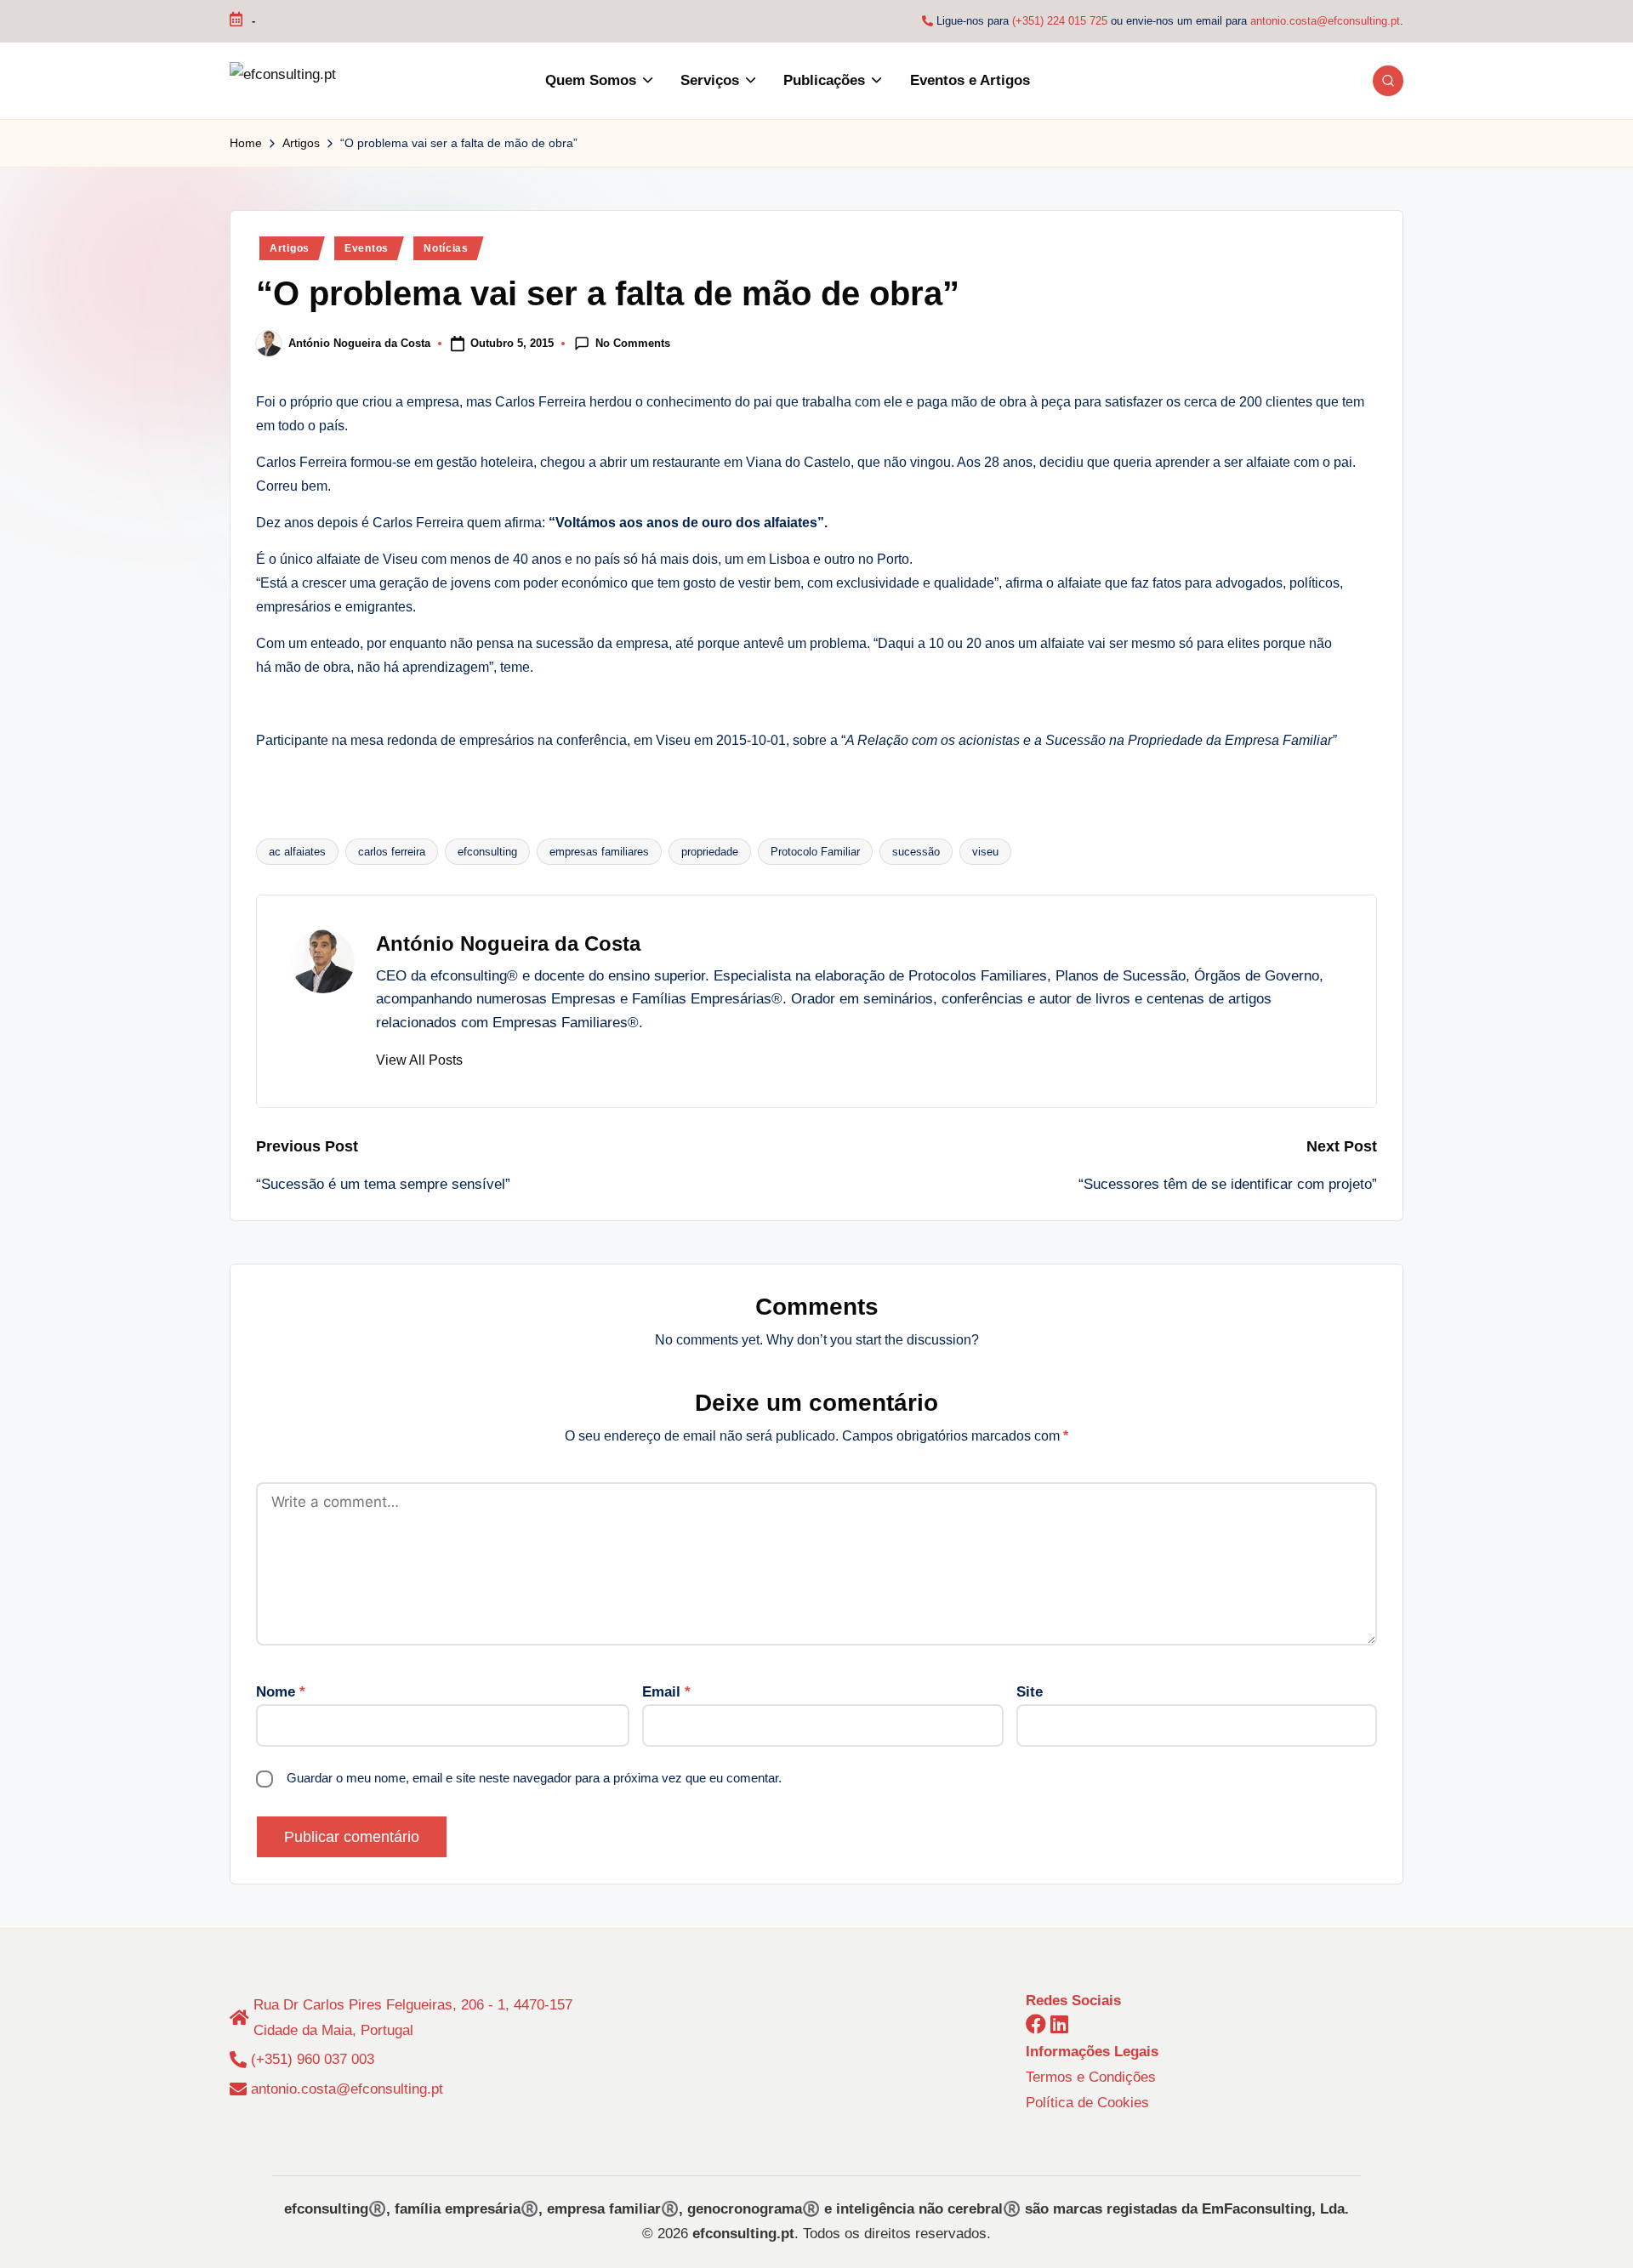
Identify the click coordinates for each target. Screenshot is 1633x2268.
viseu (985, 852)
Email (666, 1692)
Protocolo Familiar (815, 852)
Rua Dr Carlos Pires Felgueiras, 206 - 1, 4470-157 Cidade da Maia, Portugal (413, 2018)
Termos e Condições (1091, 2077)
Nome (281, 1692)
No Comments (633, 342)
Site (1030, 1692)
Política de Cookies (1087, 2103)
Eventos (367, 248)
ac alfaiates (297, 852)
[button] (419, 1060)
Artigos (290, 248)
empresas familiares (599, 852)
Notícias (446, 248)
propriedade (710, 852)
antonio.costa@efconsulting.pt (1325, 21)
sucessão (916, 852)
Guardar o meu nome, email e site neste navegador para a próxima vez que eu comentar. (534, 1778)
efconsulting (487, 852)
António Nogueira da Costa (508, 944)
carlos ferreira (392, 852)
